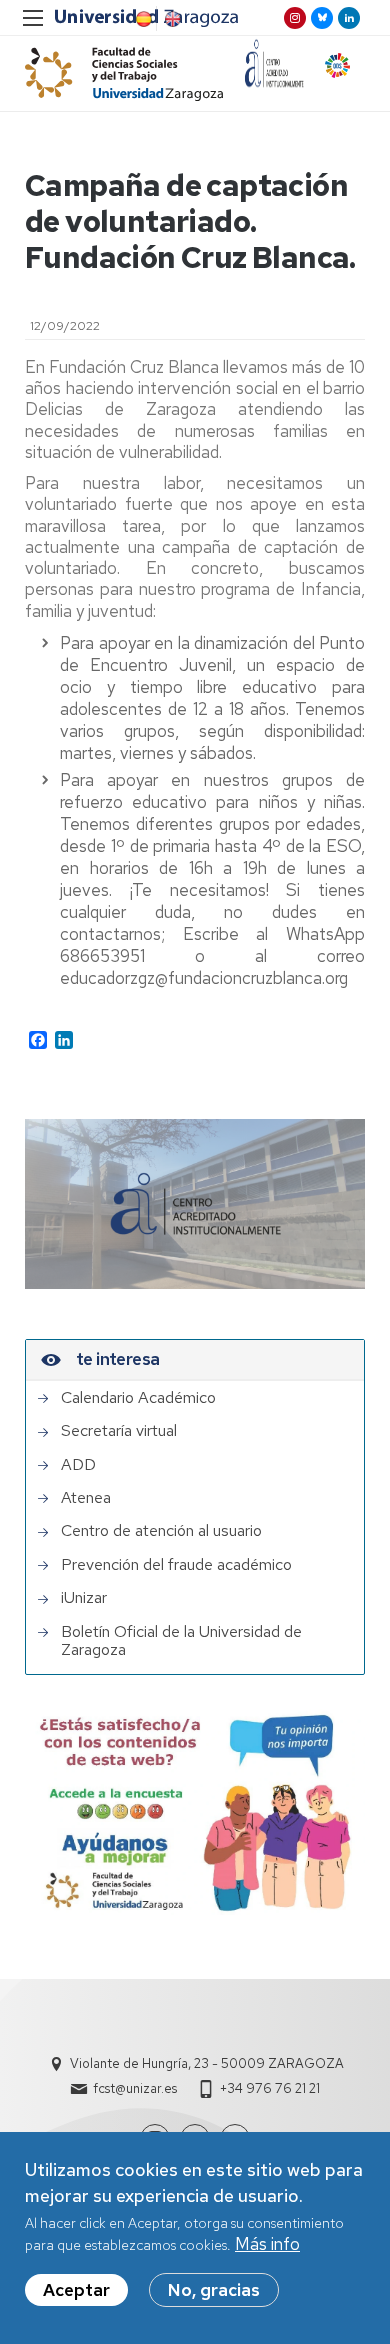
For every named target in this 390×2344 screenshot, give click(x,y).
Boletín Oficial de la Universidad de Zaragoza (181, 1641)
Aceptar (76, 2290)
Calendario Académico (138, 1398)
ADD (78, 1465)
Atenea (86, 1498)
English (171, 19)
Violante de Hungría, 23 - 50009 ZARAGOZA (207, 2063)
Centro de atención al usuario (161, 1531)
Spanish (142, 19)
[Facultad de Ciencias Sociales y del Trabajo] (124, 73)
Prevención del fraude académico (176, 1565)
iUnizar (84, 1598)
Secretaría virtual (119, 1431)
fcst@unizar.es (135, 2088)
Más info (267, 2244)
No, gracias (214, 2290)
